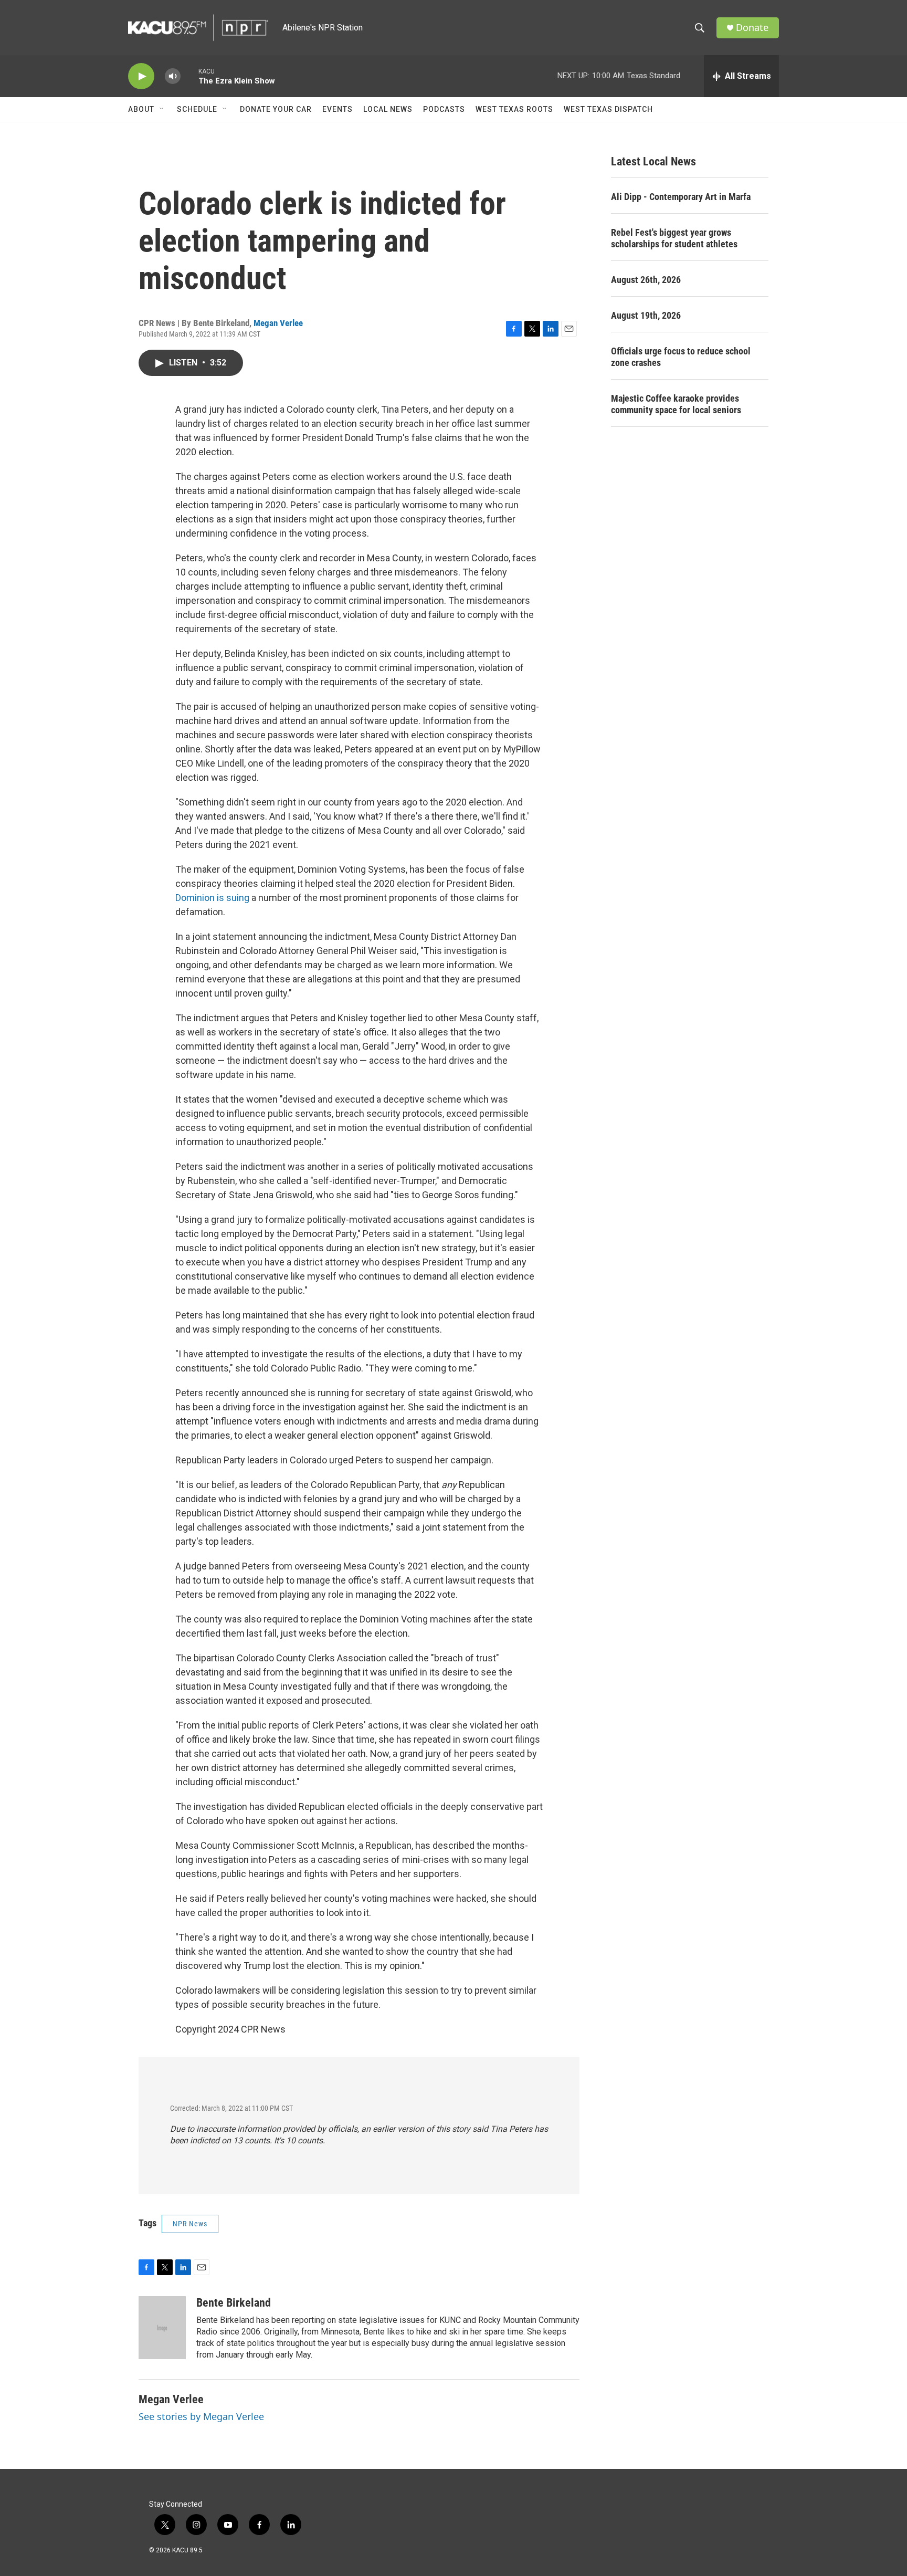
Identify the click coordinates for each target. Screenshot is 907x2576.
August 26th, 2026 (646, 280)
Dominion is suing (212, 898)
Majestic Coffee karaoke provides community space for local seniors (676, 404)
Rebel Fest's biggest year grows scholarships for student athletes (674, 238)
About (141, 109)
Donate (752, 28)
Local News (388, 109)
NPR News (190, 2224)
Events (338, 109)
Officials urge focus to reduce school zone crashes (681, 357)
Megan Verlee (278, 323)
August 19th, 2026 (646, 315)
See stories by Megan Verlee (201, 2416)
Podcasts (444, 109)
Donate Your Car (276, 109)
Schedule (197, 109)
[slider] (189, 76)
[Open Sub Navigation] (162, 109)
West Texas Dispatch (608, 109)
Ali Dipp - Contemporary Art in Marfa (681, 197)
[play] (141, 76)
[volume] (173, 76)
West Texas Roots (514, 109)
